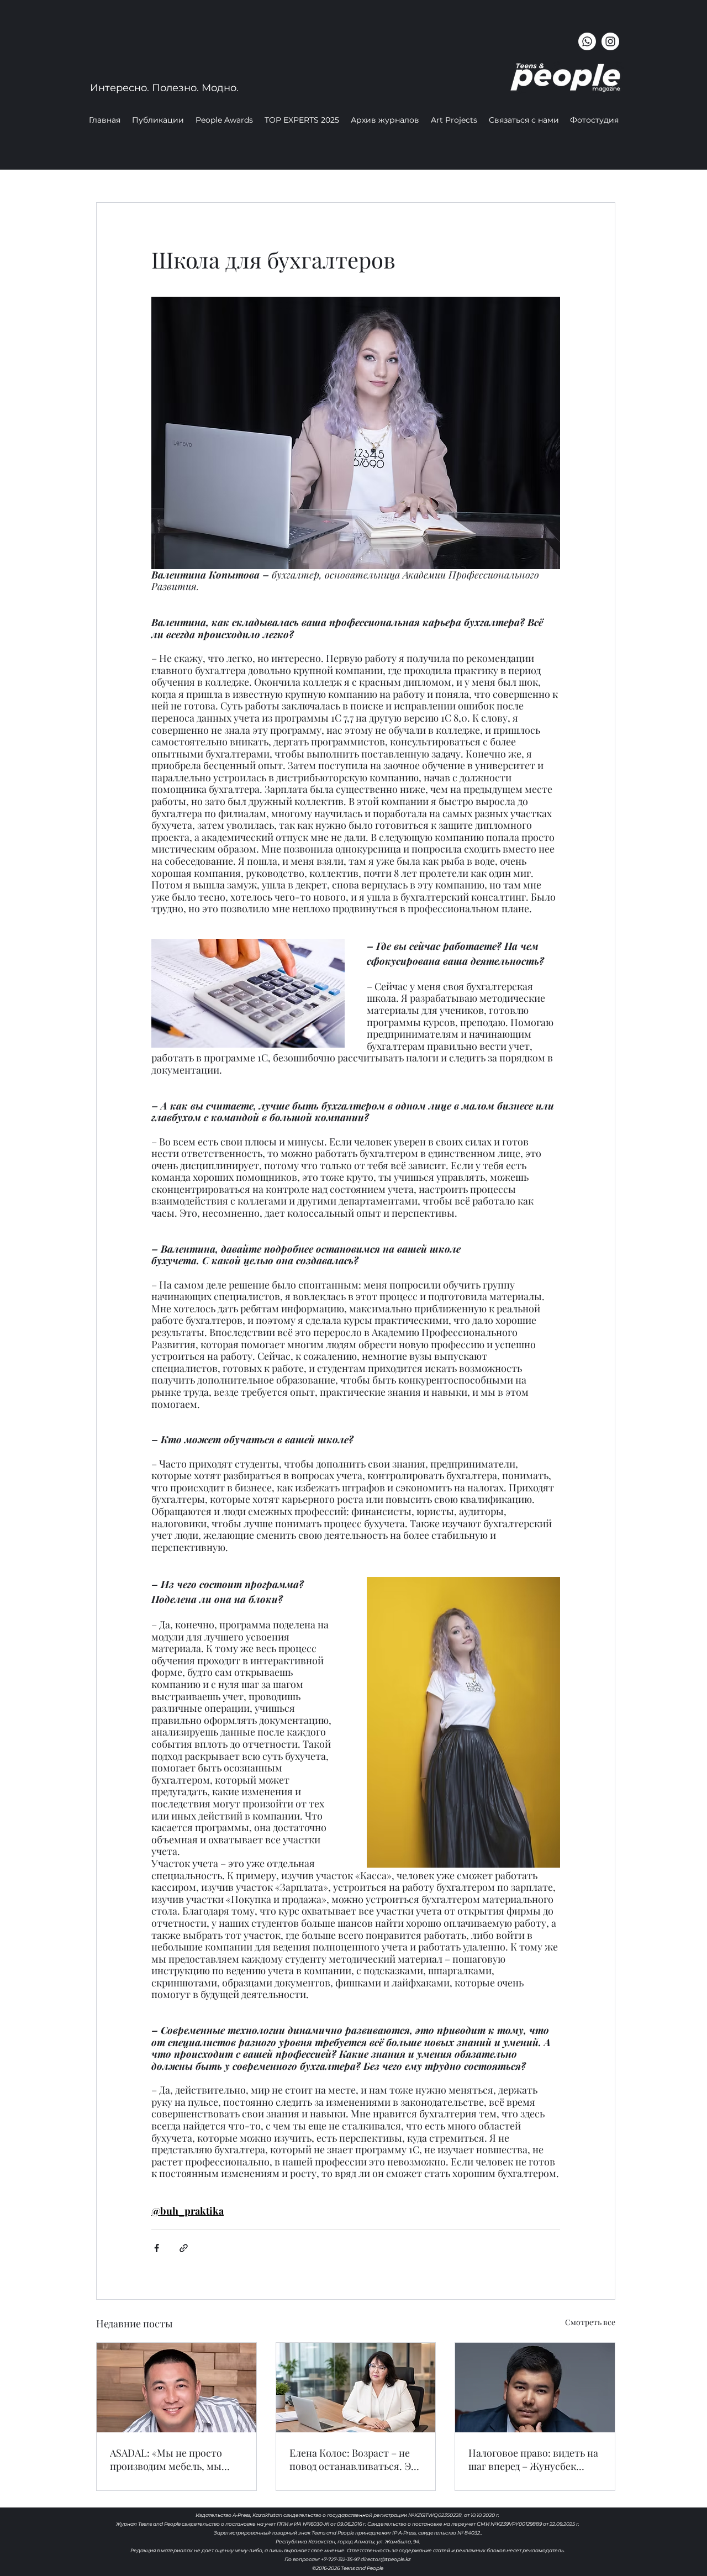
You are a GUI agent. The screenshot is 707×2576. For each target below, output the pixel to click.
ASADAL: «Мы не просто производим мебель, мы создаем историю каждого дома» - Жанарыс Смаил (171, 2459)
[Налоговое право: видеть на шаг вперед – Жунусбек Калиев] (535, 2388)
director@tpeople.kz (386, 2559)
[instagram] (610, 41)
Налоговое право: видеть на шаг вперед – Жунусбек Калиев (533, 2459)
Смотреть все (590, 2322)
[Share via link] (184, 2248)
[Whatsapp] (587, 41)
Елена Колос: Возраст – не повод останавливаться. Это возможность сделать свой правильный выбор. (356, 2459)
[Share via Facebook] (157, 2248)
